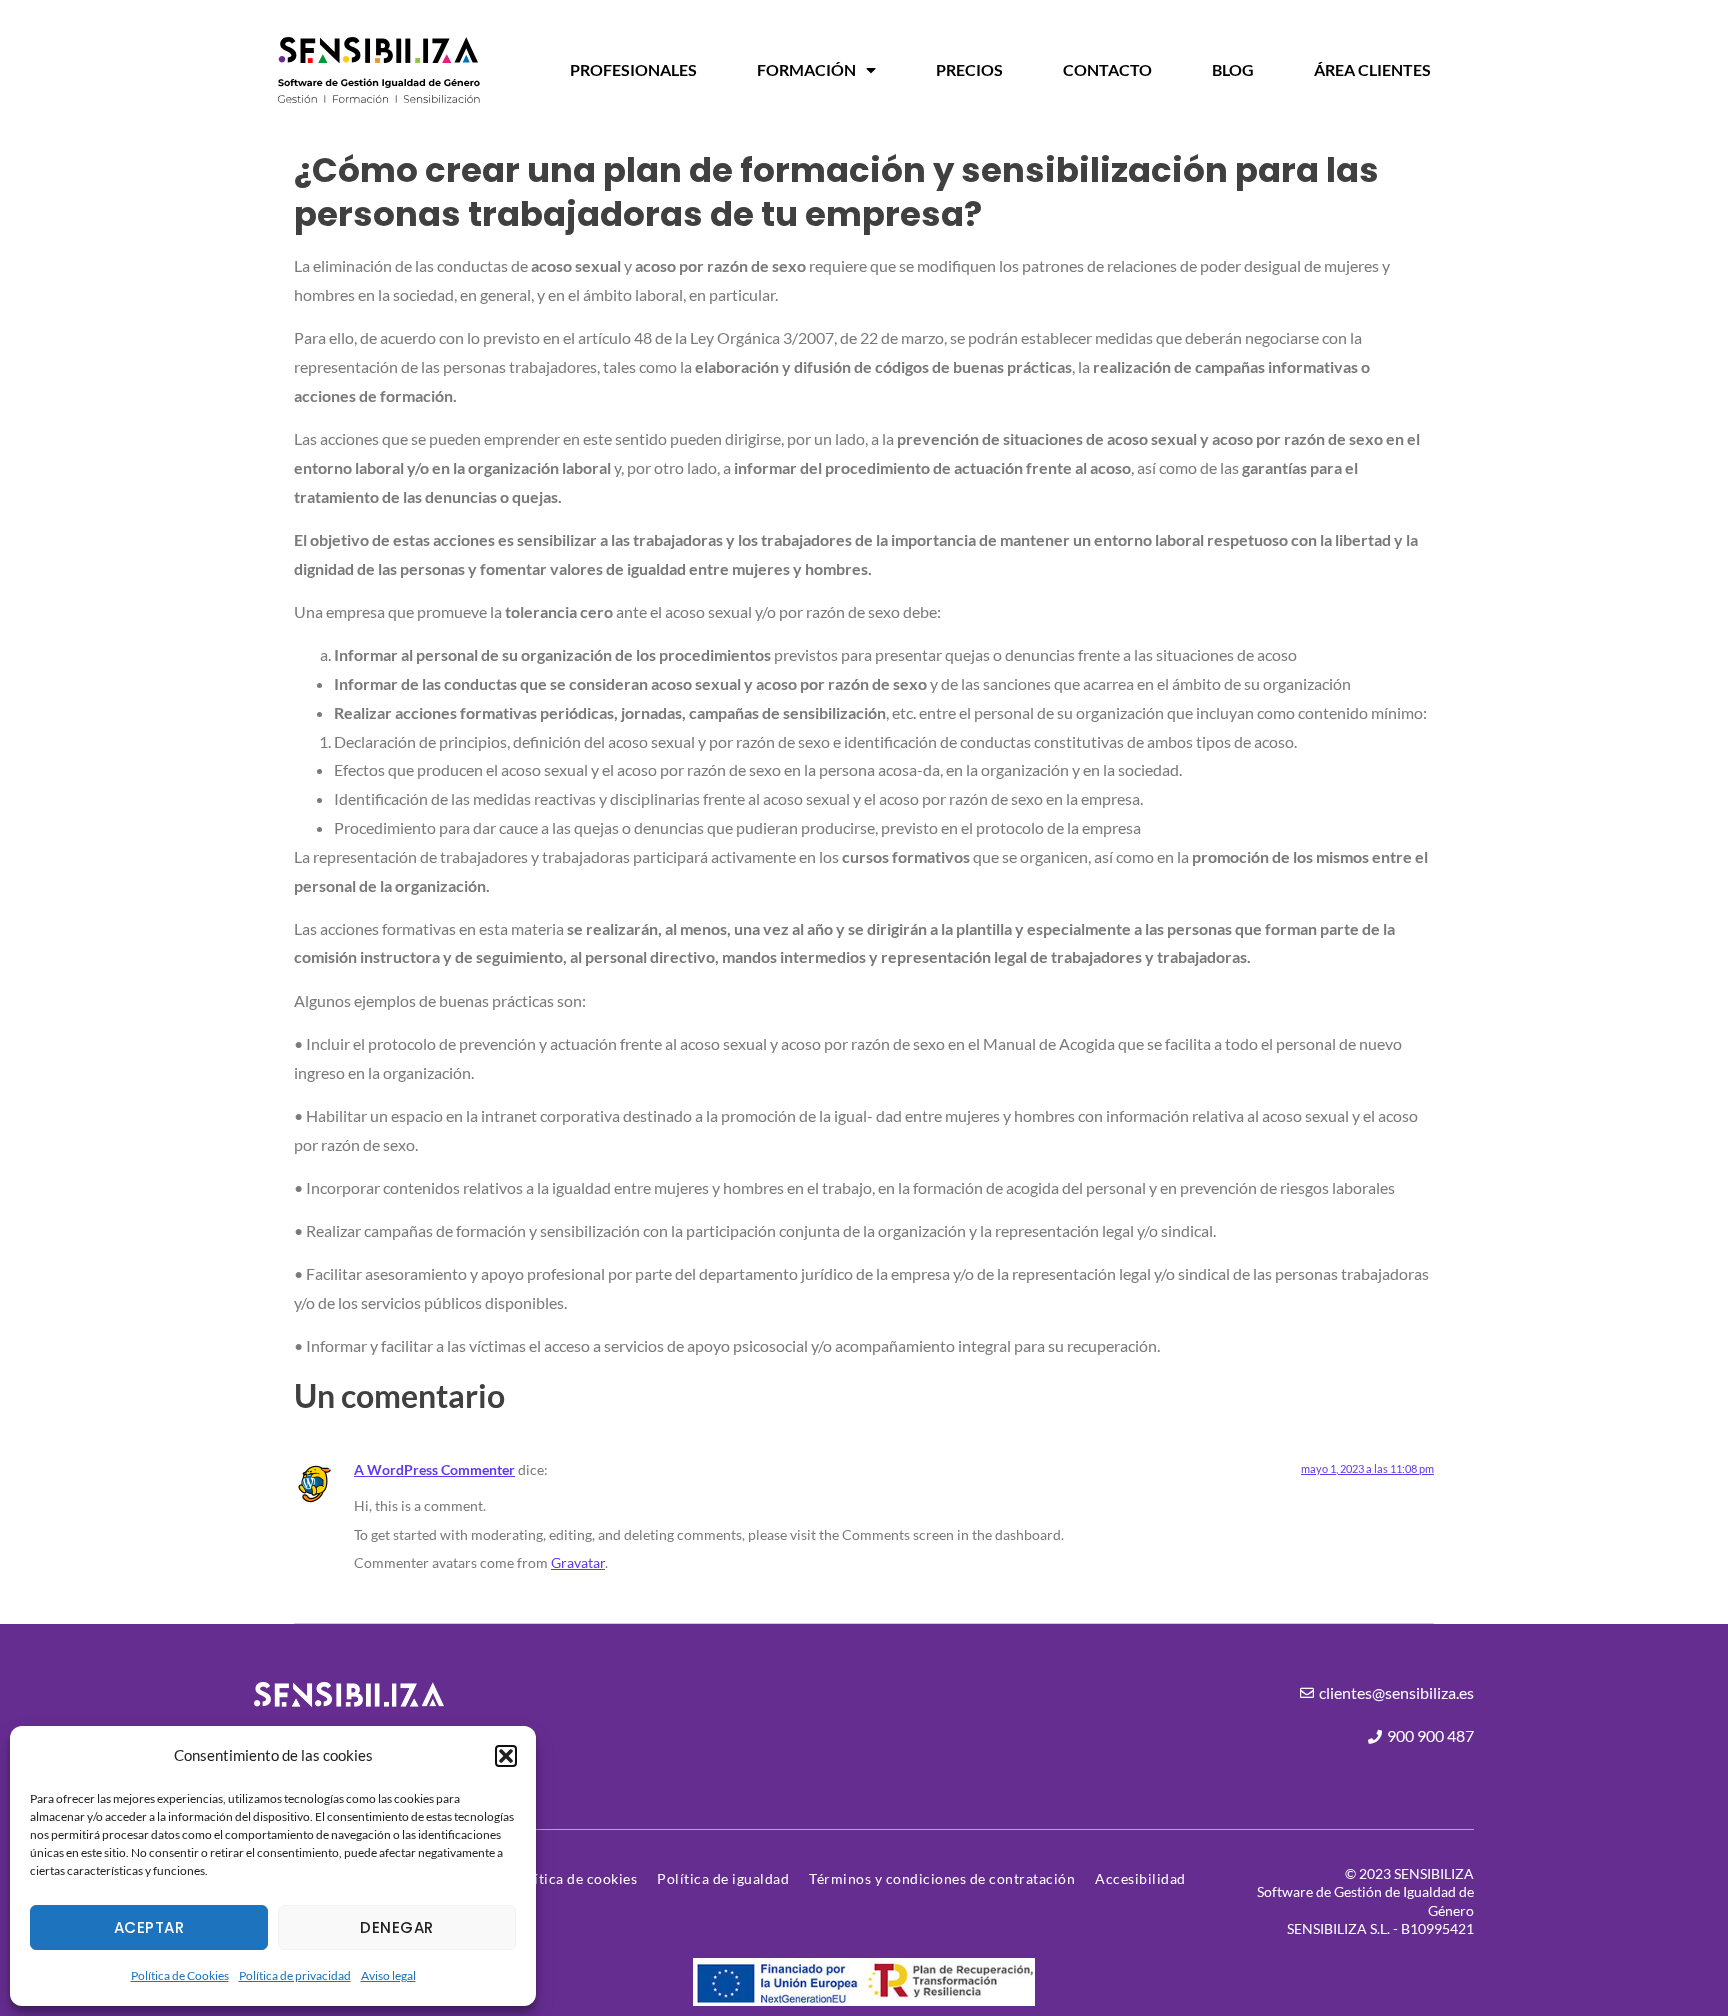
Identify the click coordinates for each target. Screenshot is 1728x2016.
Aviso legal (388, 1975)
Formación (806, 69)
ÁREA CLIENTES (1372, 69)
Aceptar (149, 1927)
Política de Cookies (180, 1975)
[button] (506, 1756)
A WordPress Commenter (434, 1469)
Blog (1233, 69)
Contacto (1107, 69)
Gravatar (578, 1562)
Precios (969, 69)
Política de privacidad (295, 1975)
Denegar (397, 1927)
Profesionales (633, 69)
